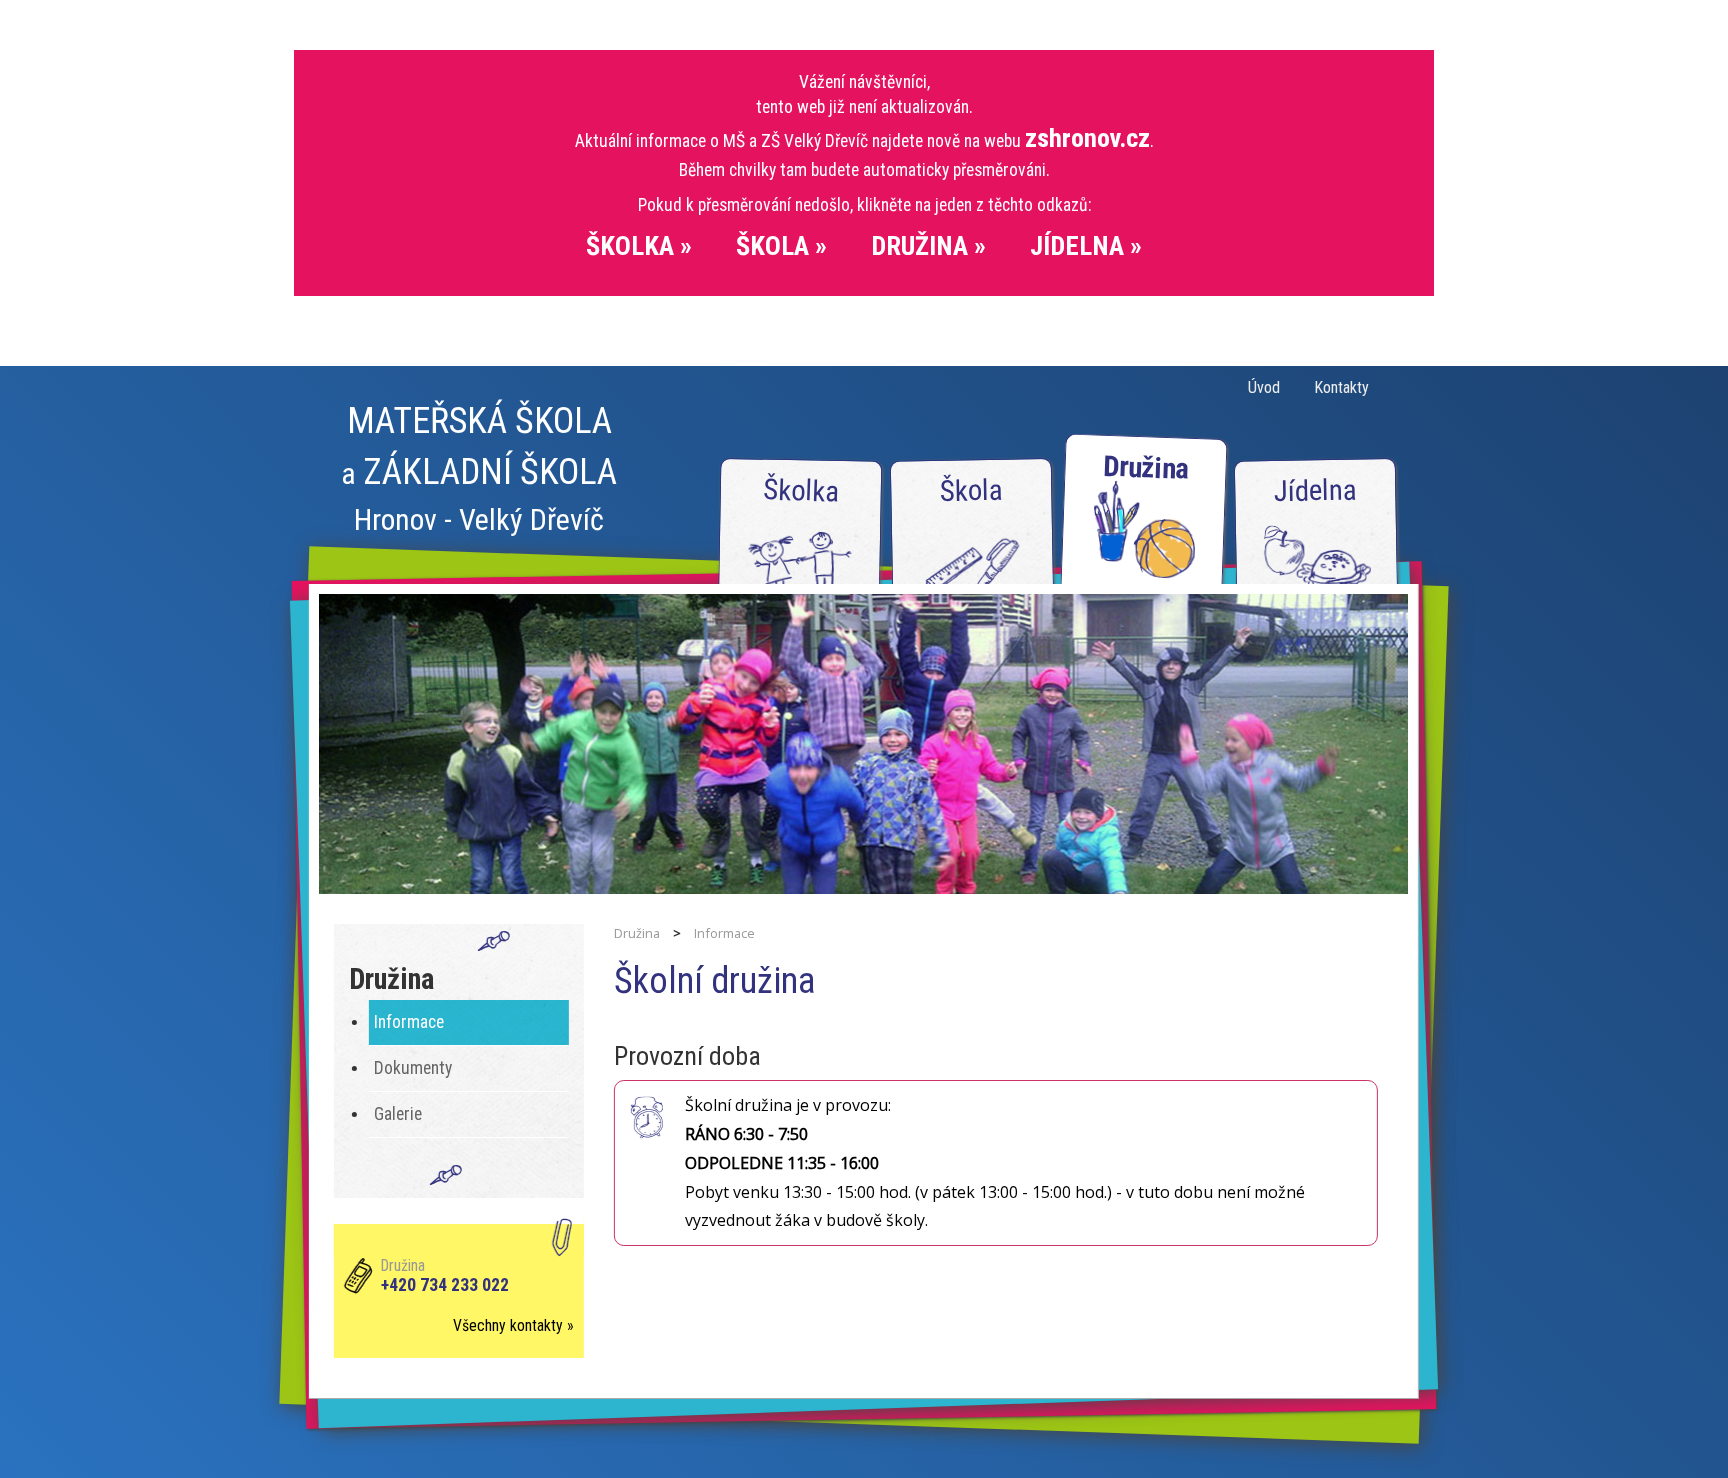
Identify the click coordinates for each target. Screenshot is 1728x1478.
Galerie (398, 1114)
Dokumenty (413, 1068)
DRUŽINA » (928, 246)
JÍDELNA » (1086, 246)
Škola (971, 490)
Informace (409, 1022)
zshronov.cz (1087, 138)
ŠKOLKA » (639, 246)
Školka (801, 490)
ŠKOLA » (781, 246)
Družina (1146, 467)
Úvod (1264, 387)
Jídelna (1315, 490)
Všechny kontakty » (513, 1325)
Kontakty (1341, 387)
